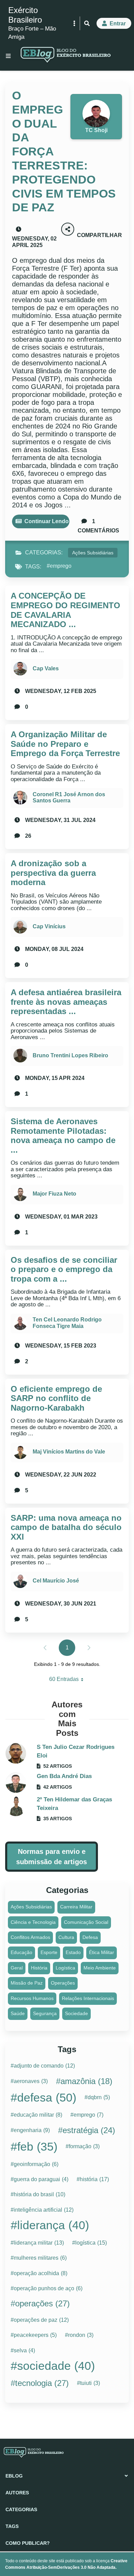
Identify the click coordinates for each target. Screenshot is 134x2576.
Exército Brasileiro (25, 15)
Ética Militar (102, 1952)
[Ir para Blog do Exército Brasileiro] (66, 56)
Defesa (90, 1937)
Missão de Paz (27, 1983)
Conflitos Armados (30, 1937)
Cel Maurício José (56, 1581)
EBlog (14, 2476)
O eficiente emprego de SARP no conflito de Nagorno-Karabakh (56, 1398)
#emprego (59, 566)
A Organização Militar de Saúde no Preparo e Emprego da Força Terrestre (65, 744)
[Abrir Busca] (87, 23)
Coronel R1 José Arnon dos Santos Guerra (69, 797)
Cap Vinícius (49, 926)
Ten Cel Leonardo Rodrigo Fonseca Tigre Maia (67, 1323)
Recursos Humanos (32, 1998)
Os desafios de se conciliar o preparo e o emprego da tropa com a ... (64, 1269)
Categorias (21, 2509)
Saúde (18, 2013)
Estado (73, 1952)
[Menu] (8, 56)
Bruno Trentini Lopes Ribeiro (70, 1055)
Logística (65, 1968)
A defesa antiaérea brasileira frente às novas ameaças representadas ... (66, 1002)
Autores (17, 2493)
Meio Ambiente (100, 1968)
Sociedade (76, 2013)
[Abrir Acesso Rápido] (74, 23)
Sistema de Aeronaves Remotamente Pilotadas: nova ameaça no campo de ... (63, 1136)
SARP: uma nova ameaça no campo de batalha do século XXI (66, 1527)
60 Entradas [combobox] (69, 1681)
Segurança (45, 2013)
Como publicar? (28, 2543)
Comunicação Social (86, 1922)
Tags (12, 2526)
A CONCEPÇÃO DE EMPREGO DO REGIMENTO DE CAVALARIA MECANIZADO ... (65, 610)
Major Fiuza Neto (54, 1194)
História (39, 1968)
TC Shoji (96, 130)
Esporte (49, 1952)
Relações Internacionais (88, 1998)
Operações (63, 1983)
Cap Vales (46, 668)
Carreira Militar (76, 1907)
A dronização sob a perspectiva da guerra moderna (53, 873)
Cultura (66, 1937)
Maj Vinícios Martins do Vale (69, 1452)
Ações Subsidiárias (93, 553)
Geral (17, 1968)
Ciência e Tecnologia (33, 1922)
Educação (21, 1952)
